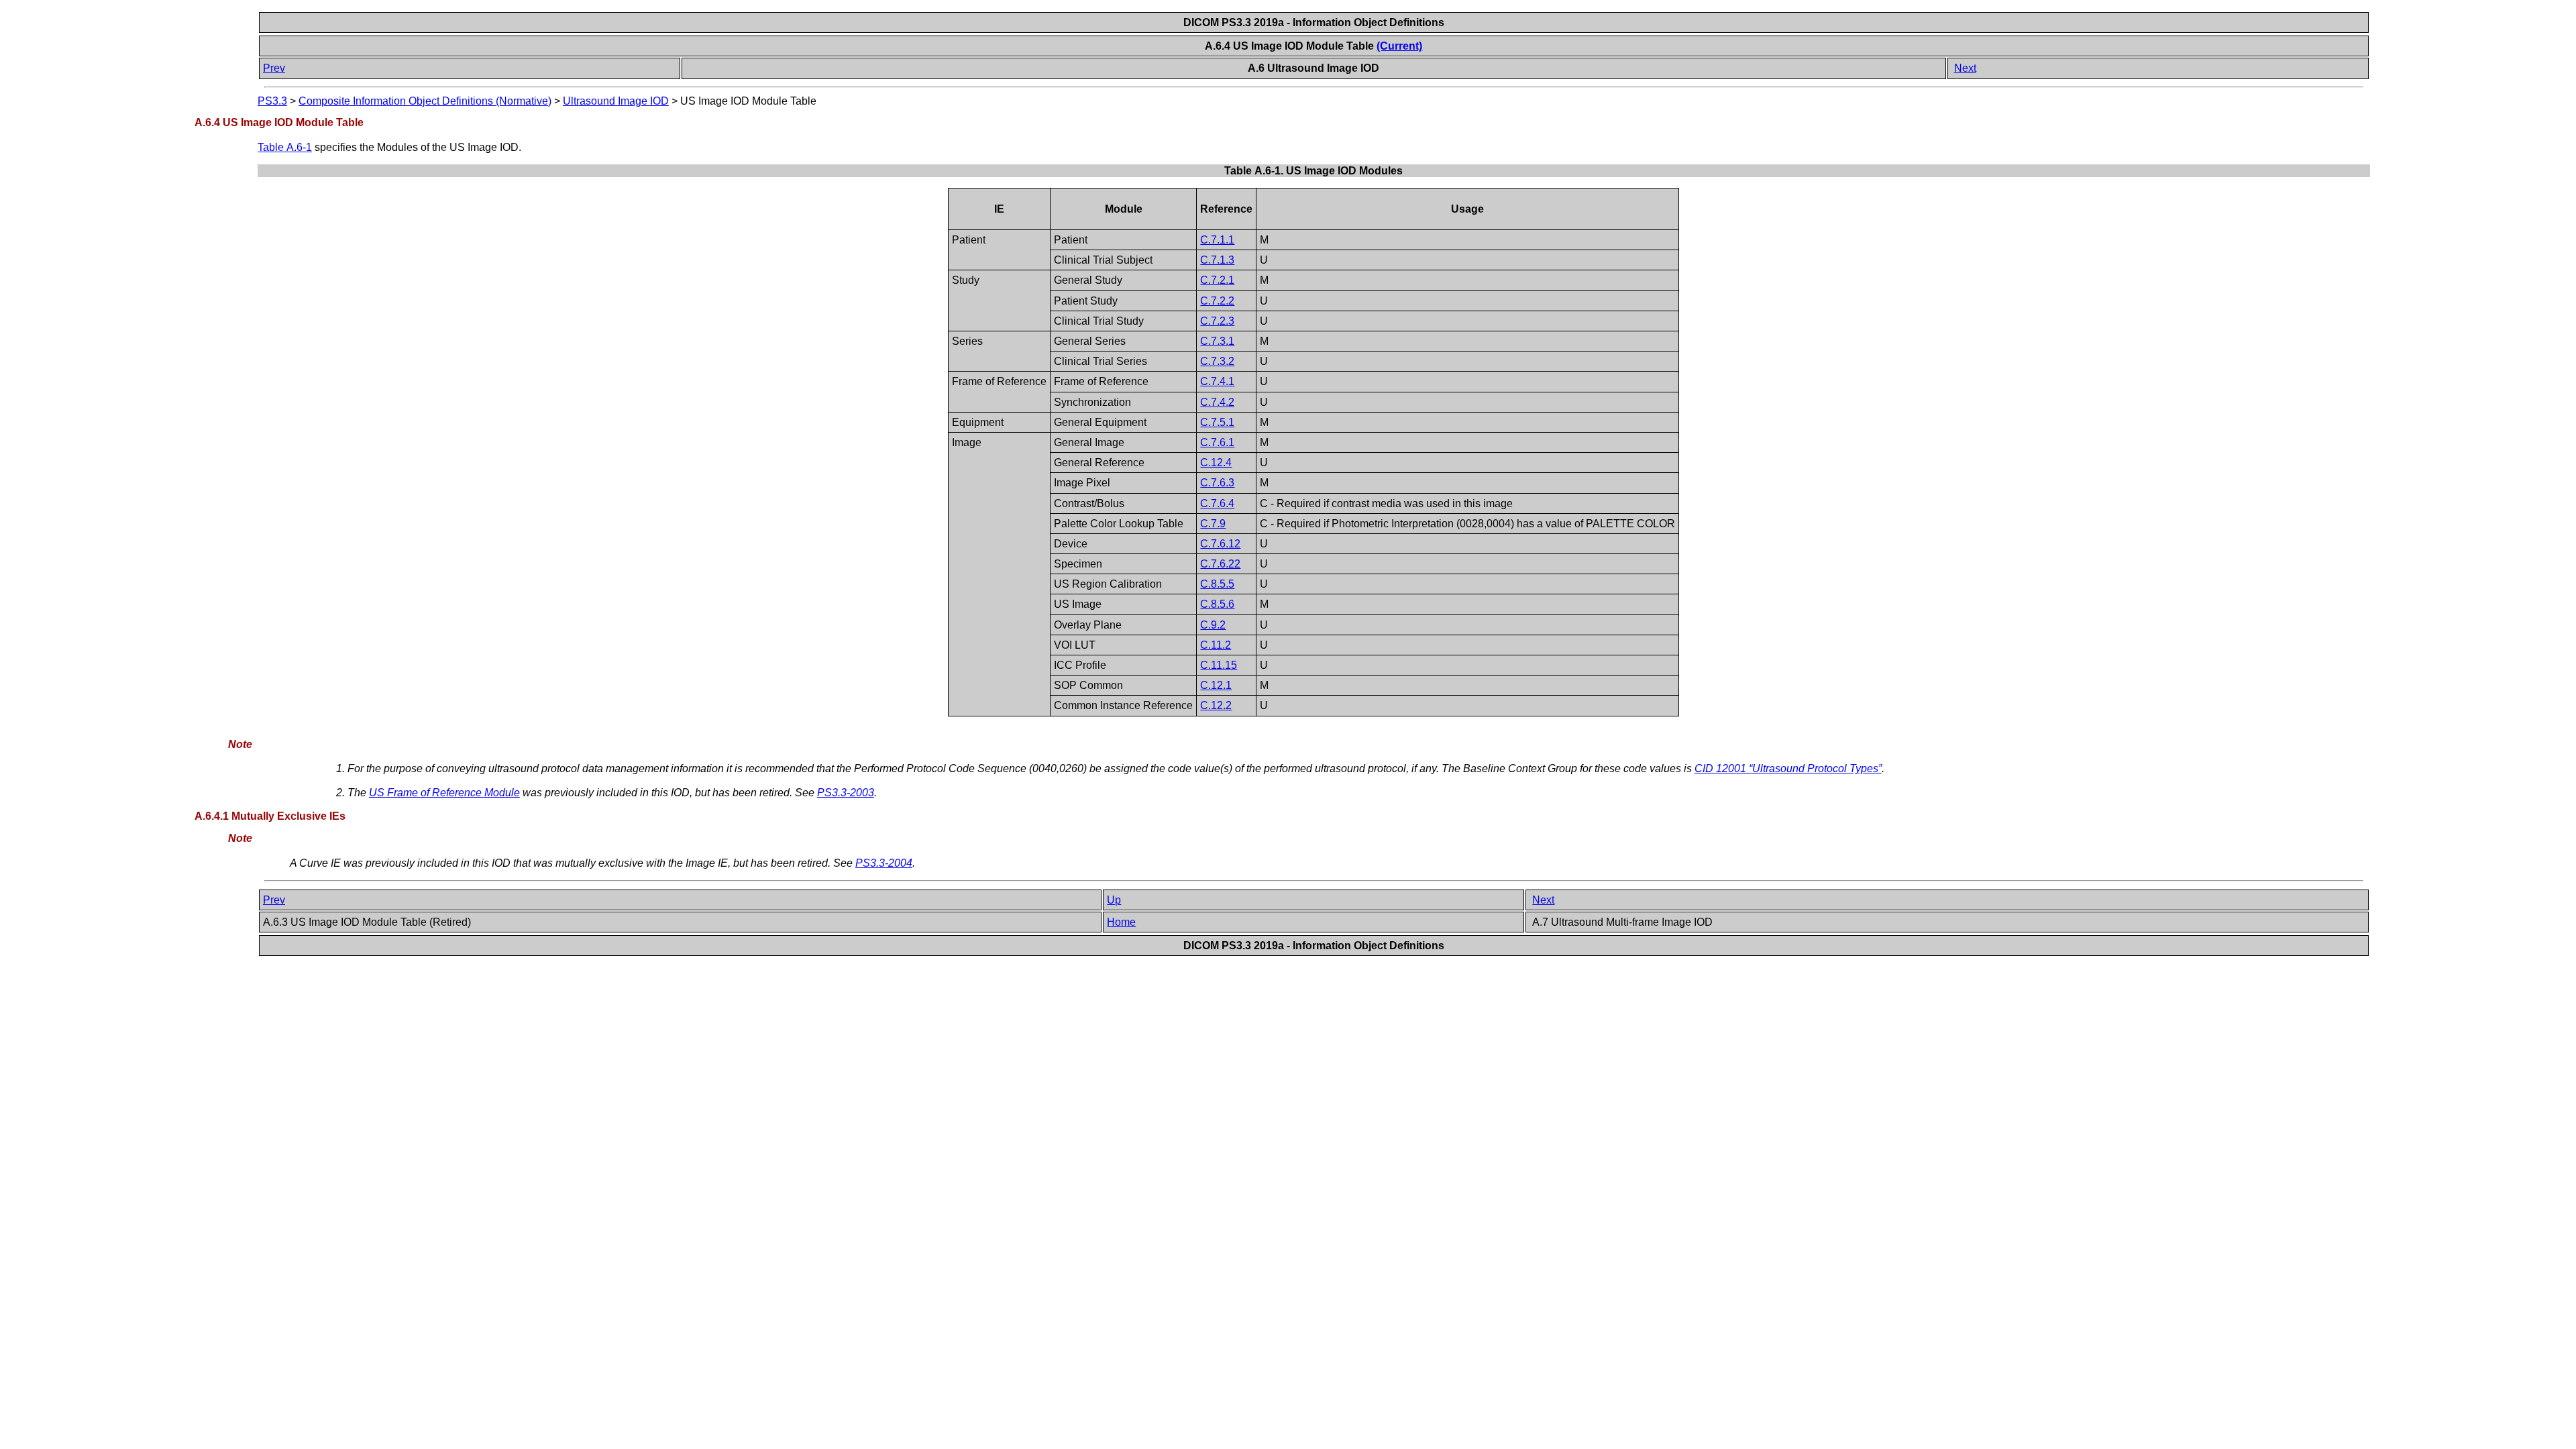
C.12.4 (1216, 463)
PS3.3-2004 (884, 863)
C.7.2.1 (1217, 280)
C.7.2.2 (1217, 301)
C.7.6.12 (1220, 544)
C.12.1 (1216, 685)
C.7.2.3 (1217, 321)
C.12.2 (1216, 705)
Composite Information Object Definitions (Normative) (425, 101)
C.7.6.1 (1217, 442)
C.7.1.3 (1217, 260)
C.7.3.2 (1217, 361)
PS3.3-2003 (846, 793)
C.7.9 (1213, 524)
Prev (274, 68)
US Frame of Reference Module (444, 793)
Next (1965, 68)
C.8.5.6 (1217, 604)
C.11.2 (1216, 645)
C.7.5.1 (1217, 422)
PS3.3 (272, 101)
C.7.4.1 (1217, 381)
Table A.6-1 (285, 147)
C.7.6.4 (1217, 503)
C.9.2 (1213, 625)
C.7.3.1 (1217, 341)
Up (1114, 900)
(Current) (1399, 46)
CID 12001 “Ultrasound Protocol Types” (1788, 768)
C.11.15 (1219, 665)
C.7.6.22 (1220, 564)
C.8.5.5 (1217, 584)
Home (1121, 922)
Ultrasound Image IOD (616, 101)
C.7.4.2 (1217, 402)
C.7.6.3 (1217, 483)
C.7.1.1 (1217, 240)
